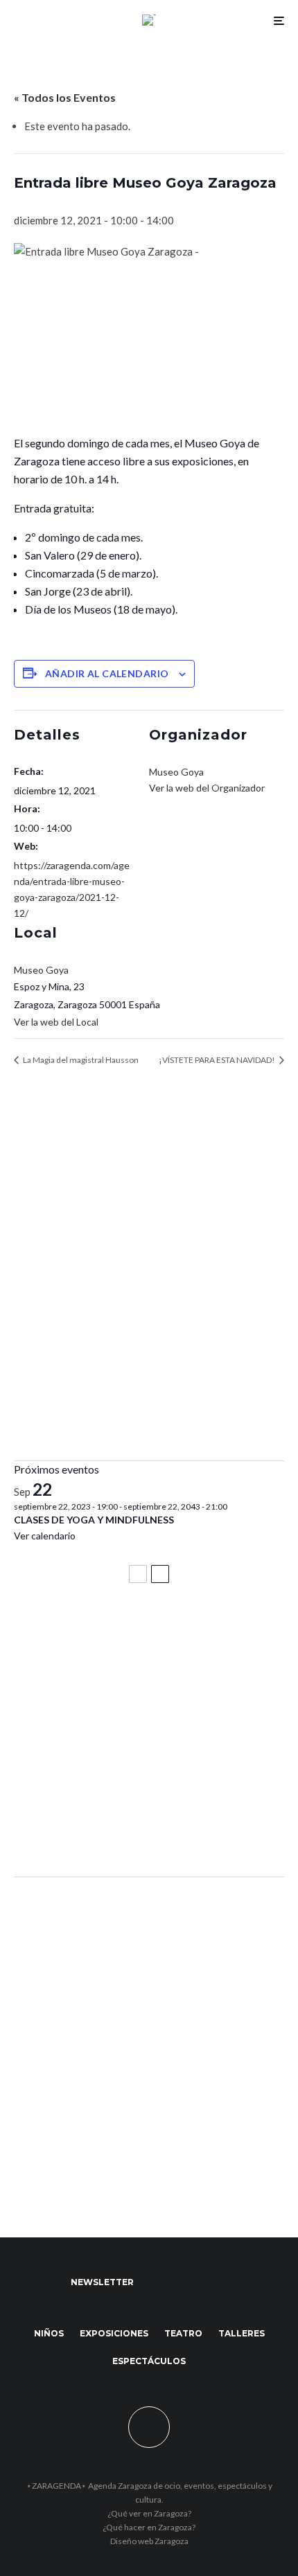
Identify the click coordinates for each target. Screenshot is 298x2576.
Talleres (242, 2333)
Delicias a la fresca (66, 1829)
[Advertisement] (149, 1291)
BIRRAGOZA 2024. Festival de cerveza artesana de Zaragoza (147, 1761)
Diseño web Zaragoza (149, 2541)
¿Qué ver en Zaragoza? (149, 2513)
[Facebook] (158, 2282)
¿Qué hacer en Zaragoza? (149, 2527)
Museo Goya (41, 970)
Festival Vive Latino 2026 (84, 1631)
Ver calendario (45, 1536)
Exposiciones (114, 2333)
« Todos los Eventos (65, 97)
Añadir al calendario (107, 673)
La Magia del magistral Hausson (80, 1060)
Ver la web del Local (56, 1022)
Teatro (183, 2333)
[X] (185, 2282)
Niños (49, 2333)
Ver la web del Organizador (207, 788)
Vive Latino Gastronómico (87, 1693)
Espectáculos (149, 2361)
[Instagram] (212, 2282)
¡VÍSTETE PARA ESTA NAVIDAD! (218, 1060)
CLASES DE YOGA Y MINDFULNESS (94, 1520)
